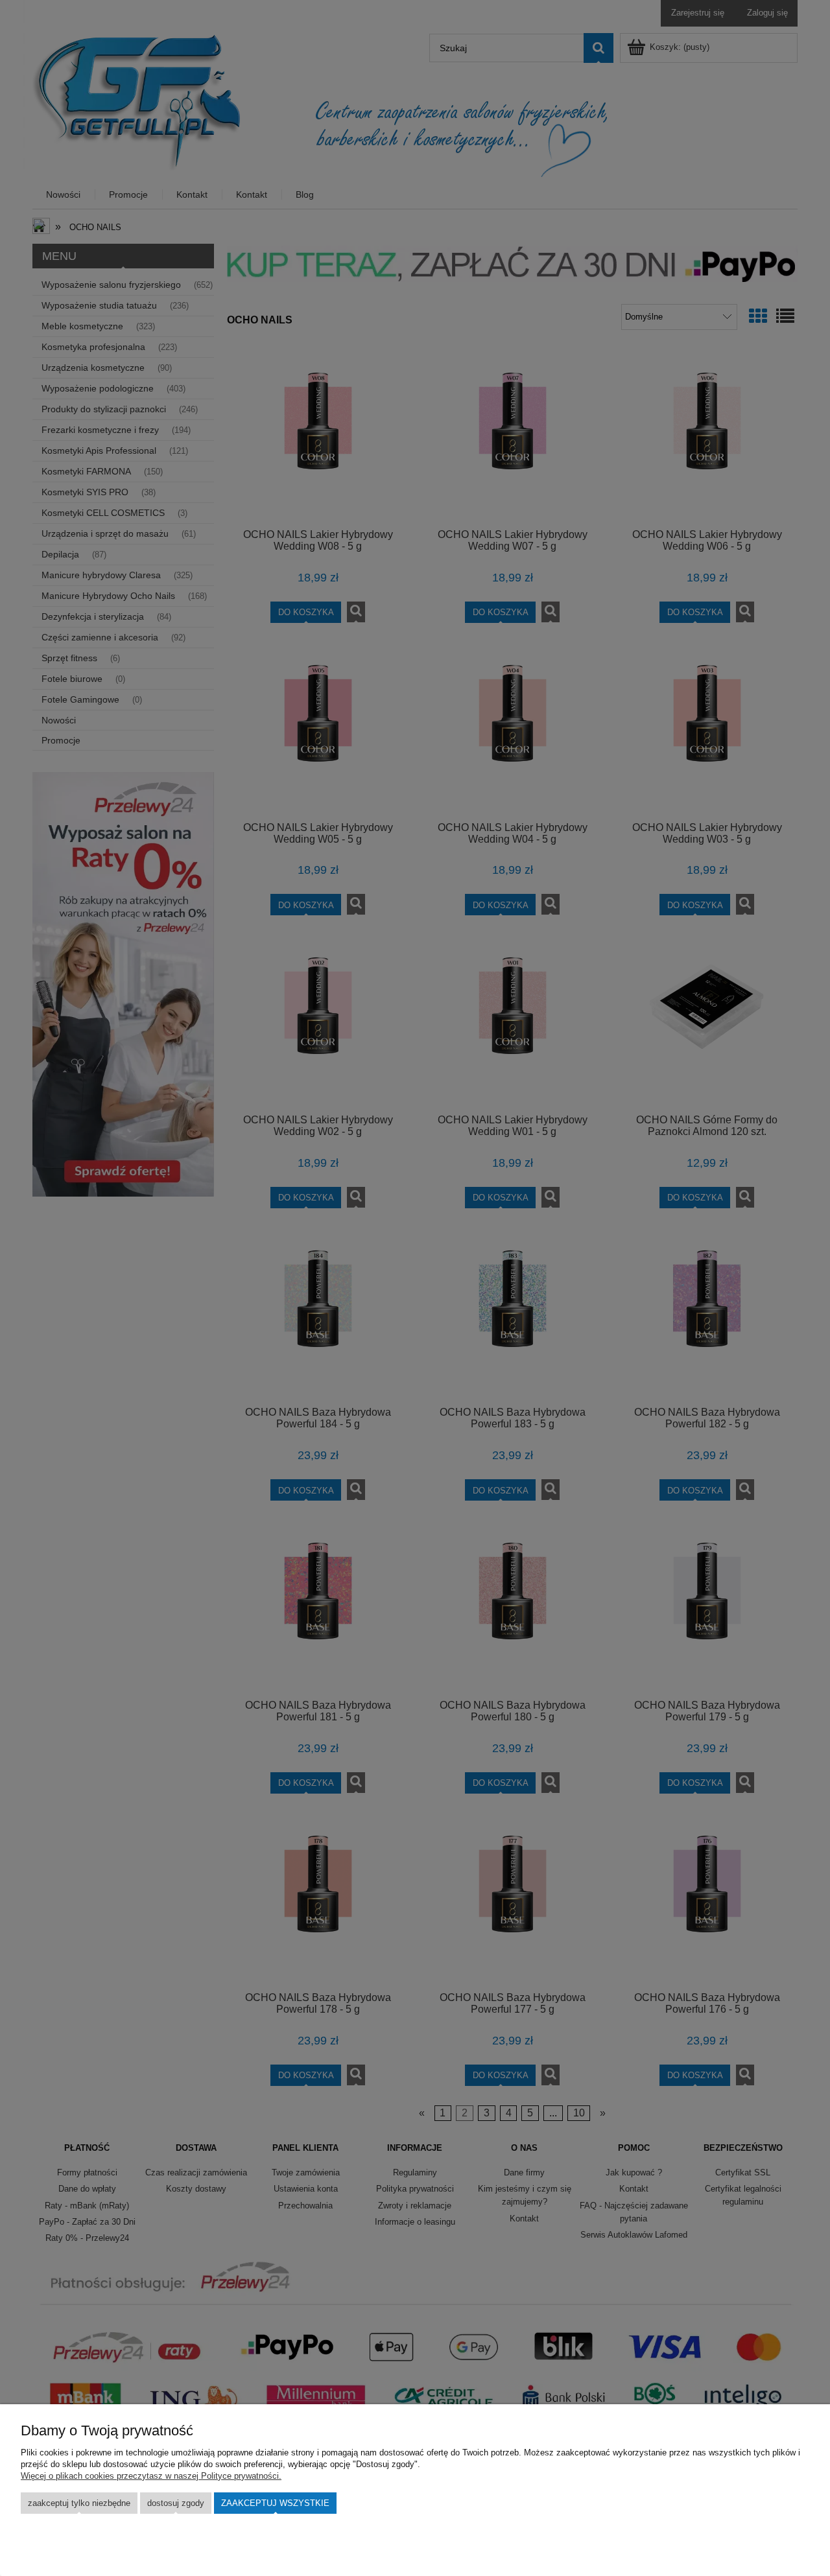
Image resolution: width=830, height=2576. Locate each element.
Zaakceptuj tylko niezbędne (79, 2503)
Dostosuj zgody (176, 2503)
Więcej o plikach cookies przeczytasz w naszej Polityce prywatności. (151, 2476)
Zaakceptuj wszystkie (275, 2503)
